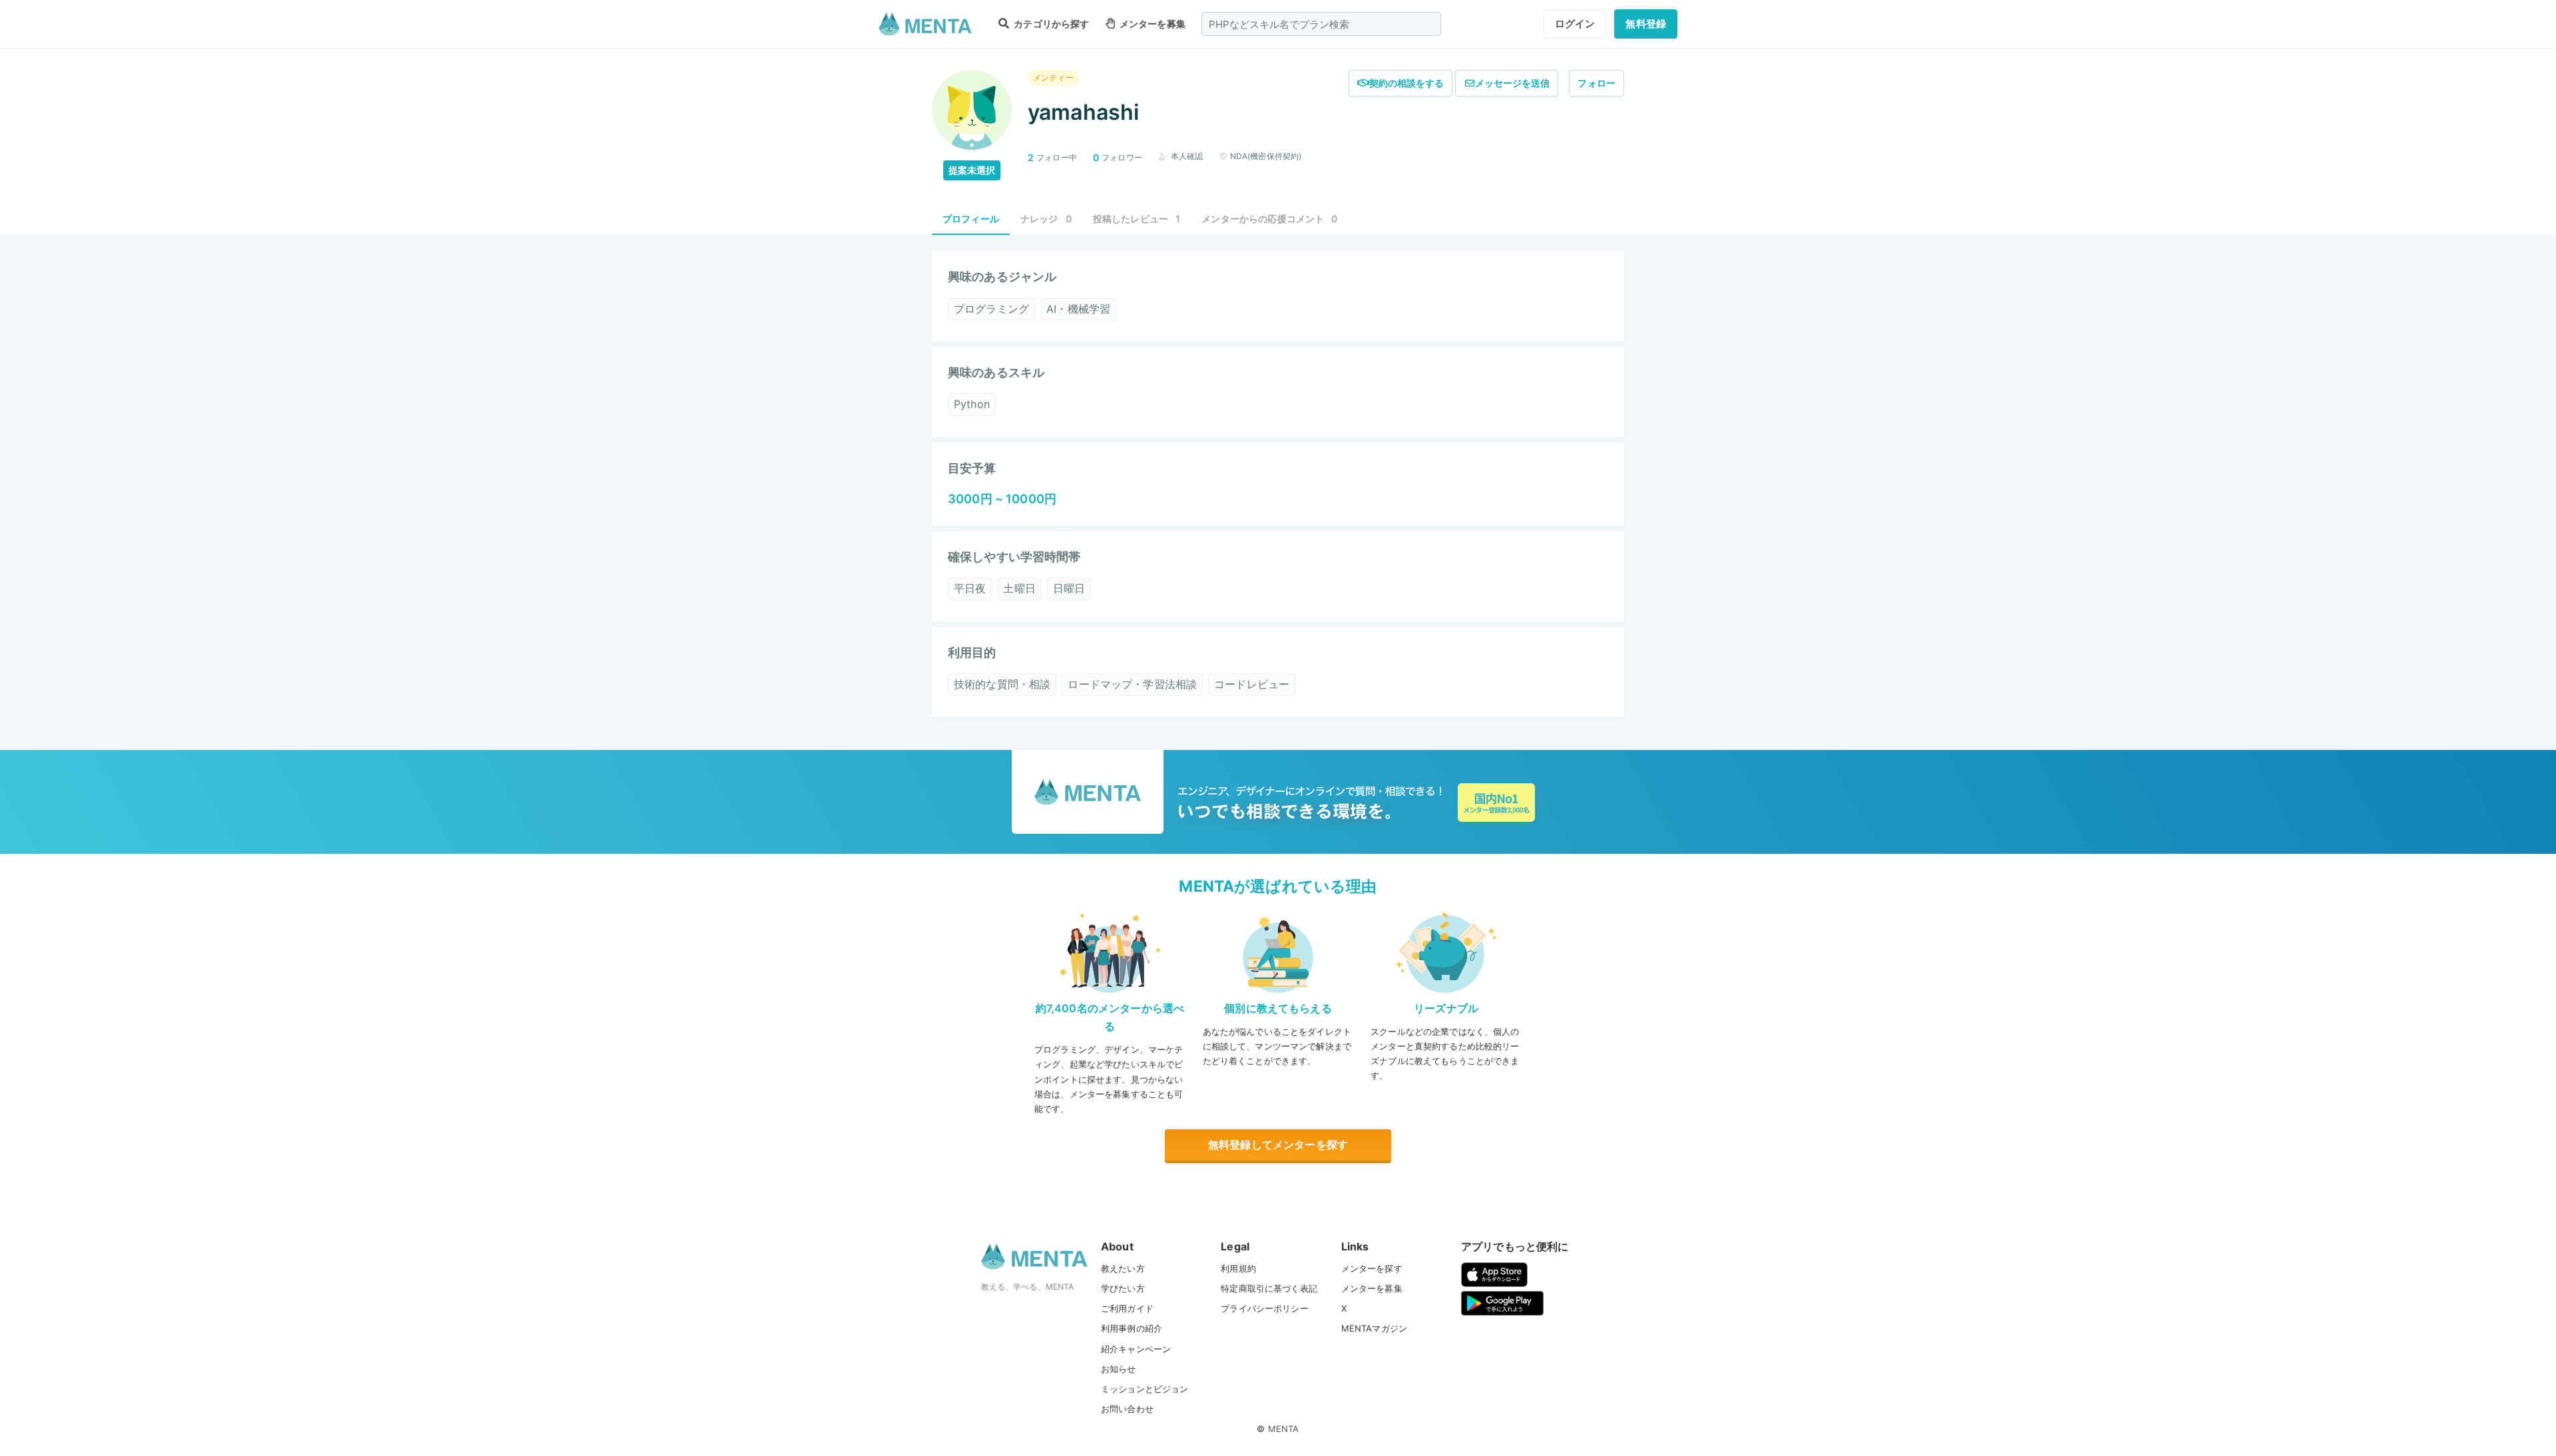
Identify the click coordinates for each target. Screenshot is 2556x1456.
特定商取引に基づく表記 (1269, 1288)
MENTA (1284, 1429)
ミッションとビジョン (1145, 1389)
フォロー (1597, 83)
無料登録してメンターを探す (1278, 1145)
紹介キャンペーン (1136, 1349)
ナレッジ (1046, 219)
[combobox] (1321, 24)
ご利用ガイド (1127, 1308)
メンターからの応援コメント (1269, 219)
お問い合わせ (1127, 1409)
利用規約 (1238, 1268)
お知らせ (1119, 1369)
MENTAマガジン (1374, 1328)
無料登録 (1646, 24)
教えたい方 (1123, 1268)
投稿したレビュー (1137, 219)
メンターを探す (1372, 1268)
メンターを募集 (1152, 24)
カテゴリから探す (1050, 24)
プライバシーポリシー (1265, 1308)
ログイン (1575, 24)
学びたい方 (1123, 1288)
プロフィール (971, 219)
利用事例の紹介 (1132, 1328)
